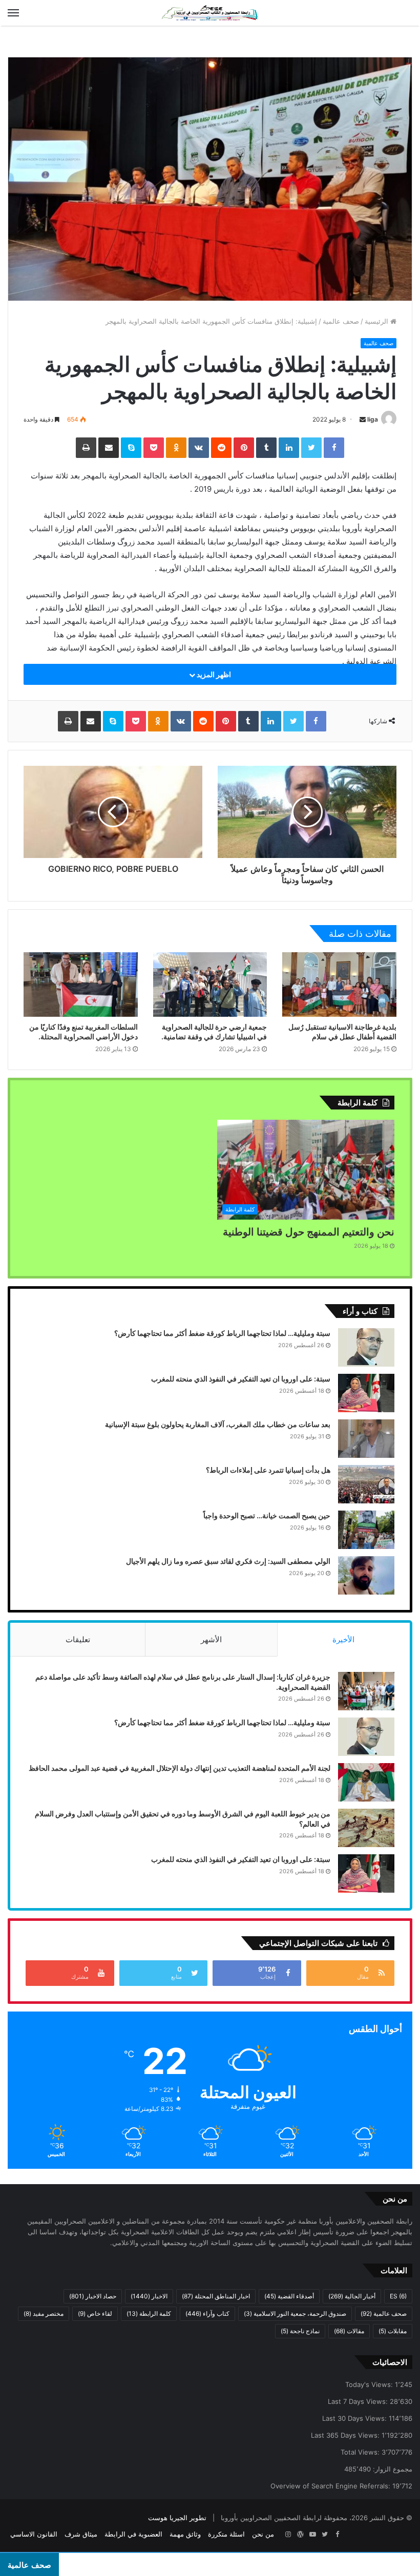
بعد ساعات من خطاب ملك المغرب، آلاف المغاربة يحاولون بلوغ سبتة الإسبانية (218, 1424)
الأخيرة (343, 1639)
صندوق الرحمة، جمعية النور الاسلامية (295, 2313)
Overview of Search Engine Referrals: (331, 2486)
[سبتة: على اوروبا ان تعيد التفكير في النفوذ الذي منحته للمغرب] (366, 1393)
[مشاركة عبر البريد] (109, 448)
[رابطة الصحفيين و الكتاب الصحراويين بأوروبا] (210, 13)
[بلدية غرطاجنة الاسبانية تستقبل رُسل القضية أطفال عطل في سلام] (339, 985)
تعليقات (78, 1639)
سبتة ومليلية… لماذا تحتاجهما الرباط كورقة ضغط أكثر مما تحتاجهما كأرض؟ (222, 1333)
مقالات (349, 2331)
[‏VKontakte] (199, 448)
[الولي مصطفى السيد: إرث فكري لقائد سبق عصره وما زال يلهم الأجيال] (366, 1575)
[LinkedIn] (289, 448)
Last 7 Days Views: (359, 2401)
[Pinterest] (244, 448)
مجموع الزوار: (392, 2469)
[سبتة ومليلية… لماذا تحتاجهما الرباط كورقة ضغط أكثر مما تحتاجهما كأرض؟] (366, 1347)
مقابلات (393, 2331)
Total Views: (361, 2452)
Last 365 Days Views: (346, 2435)
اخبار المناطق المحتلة (216, 2296)
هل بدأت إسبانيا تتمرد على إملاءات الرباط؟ (268, 1470)
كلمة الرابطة (149, 2313)
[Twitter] (311, 448)
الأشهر (211, 1639)
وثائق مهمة (185, 2534)
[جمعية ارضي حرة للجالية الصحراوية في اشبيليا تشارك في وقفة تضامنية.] (210, 985)
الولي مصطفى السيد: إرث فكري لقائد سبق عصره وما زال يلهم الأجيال (228, 1561)
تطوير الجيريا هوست (177, 2518)
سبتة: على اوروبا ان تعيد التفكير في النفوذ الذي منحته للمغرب (241, 1379)
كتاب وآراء (207, 2313)
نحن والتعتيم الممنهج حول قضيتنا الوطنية (309, 1232)
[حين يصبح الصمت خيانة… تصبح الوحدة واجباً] (366, 1530)
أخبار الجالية (352, 2296)
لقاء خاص (95, 2313)
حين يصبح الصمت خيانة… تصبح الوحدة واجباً (267, 1515)
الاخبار (149, 2296)
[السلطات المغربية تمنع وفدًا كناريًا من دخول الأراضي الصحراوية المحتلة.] (81, 985)
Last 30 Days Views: (355, 2418)
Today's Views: (370, 2384)
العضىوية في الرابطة (133, 2534)
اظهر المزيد (213, 674)
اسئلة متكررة (226, 2534)
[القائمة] (13, 13)
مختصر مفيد (44, 2313)
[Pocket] (154, 448)
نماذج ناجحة (300, 2331)
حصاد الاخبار (93, 2296)
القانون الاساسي (34, 2534)
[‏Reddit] (221, 448)
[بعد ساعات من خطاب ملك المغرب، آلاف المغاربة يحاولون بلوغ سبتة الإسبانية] (366, 1439)
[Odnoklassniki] (176, 448)
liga (373, 419)
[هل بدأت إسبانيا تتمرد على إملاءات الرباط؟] (366, 1484)
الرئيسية (377, 321)
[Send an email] (363, 419)
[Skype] (131, 448)
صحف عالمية (341, 321)
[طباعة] (86, 448)
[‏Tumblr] (266, 448)
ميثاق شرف (81, 2534)
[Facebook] (334, 448)
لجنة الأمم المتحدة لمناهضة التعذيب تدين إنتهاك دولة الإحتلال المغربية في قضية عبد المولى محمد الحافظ (180, 1768)
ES (398, 2296)
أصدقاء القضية (289, 2296)
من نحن (263, 2534)
